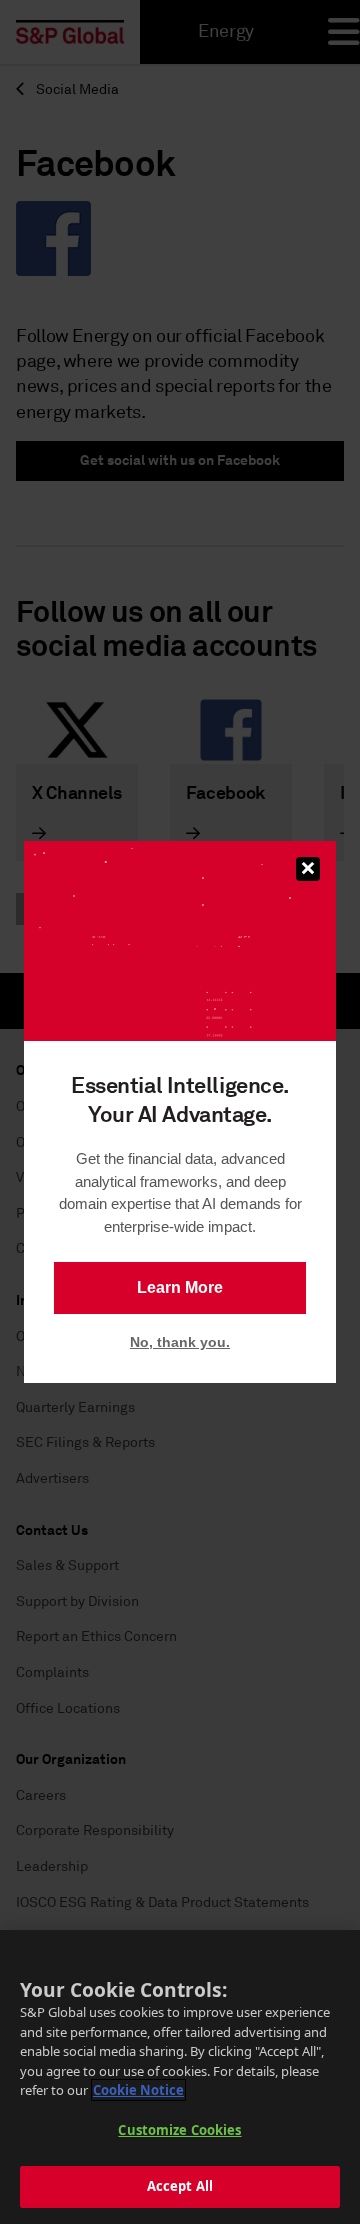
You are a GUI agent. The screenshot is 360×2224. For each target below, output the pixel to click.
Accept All (180, 2186)
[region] (180, 2077)
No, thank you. (180, 1342)
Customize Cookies (179, 2130)
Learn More (180, 1287)
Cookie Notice (138, 2090)
